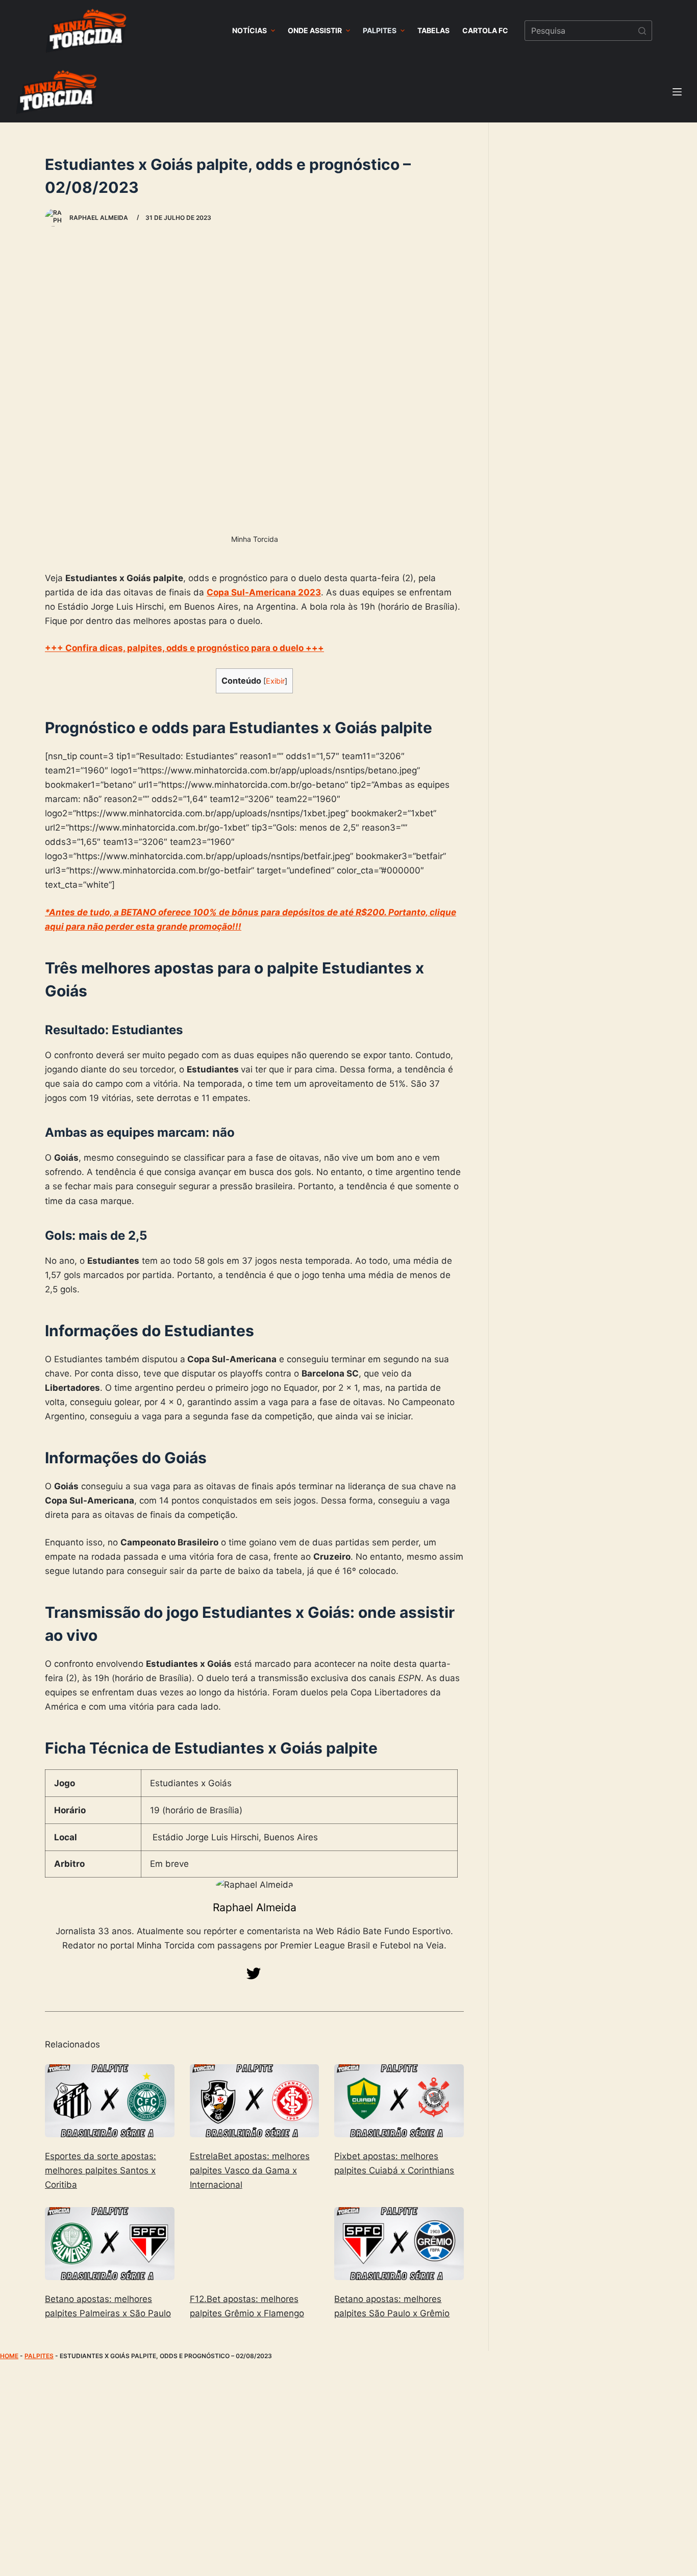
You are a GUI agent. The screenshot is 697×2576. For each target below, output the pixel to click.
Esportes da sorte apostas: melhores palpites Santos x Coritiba (101, 2170)
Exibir (275, 681)
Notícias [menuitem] (250, 30)
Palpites (39, 2356)
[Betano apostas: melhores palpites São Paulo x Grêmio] (399, 2244)
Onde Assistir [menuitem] (315, 30)
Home (9, 2356)
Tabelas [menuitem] (433, 30)
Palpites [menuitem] (380, 30)
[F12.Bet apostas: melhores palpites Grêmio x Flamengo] (255, 2244)
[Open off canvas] (677, 92)
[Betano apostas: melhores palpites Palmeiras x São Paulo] (110, 2244)
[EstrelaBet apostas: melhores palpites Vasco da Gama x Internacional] (255, 2101)
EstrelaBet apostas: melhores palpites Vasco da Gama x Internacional (250, 2170)
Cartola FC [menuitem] (485, 30)
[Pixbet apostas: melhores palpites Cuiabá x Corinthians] (399, 2101)
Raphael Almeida (255, 1907)
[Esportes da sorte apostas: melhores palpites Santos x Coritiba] (110, 2101)
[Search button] (642, 31)
